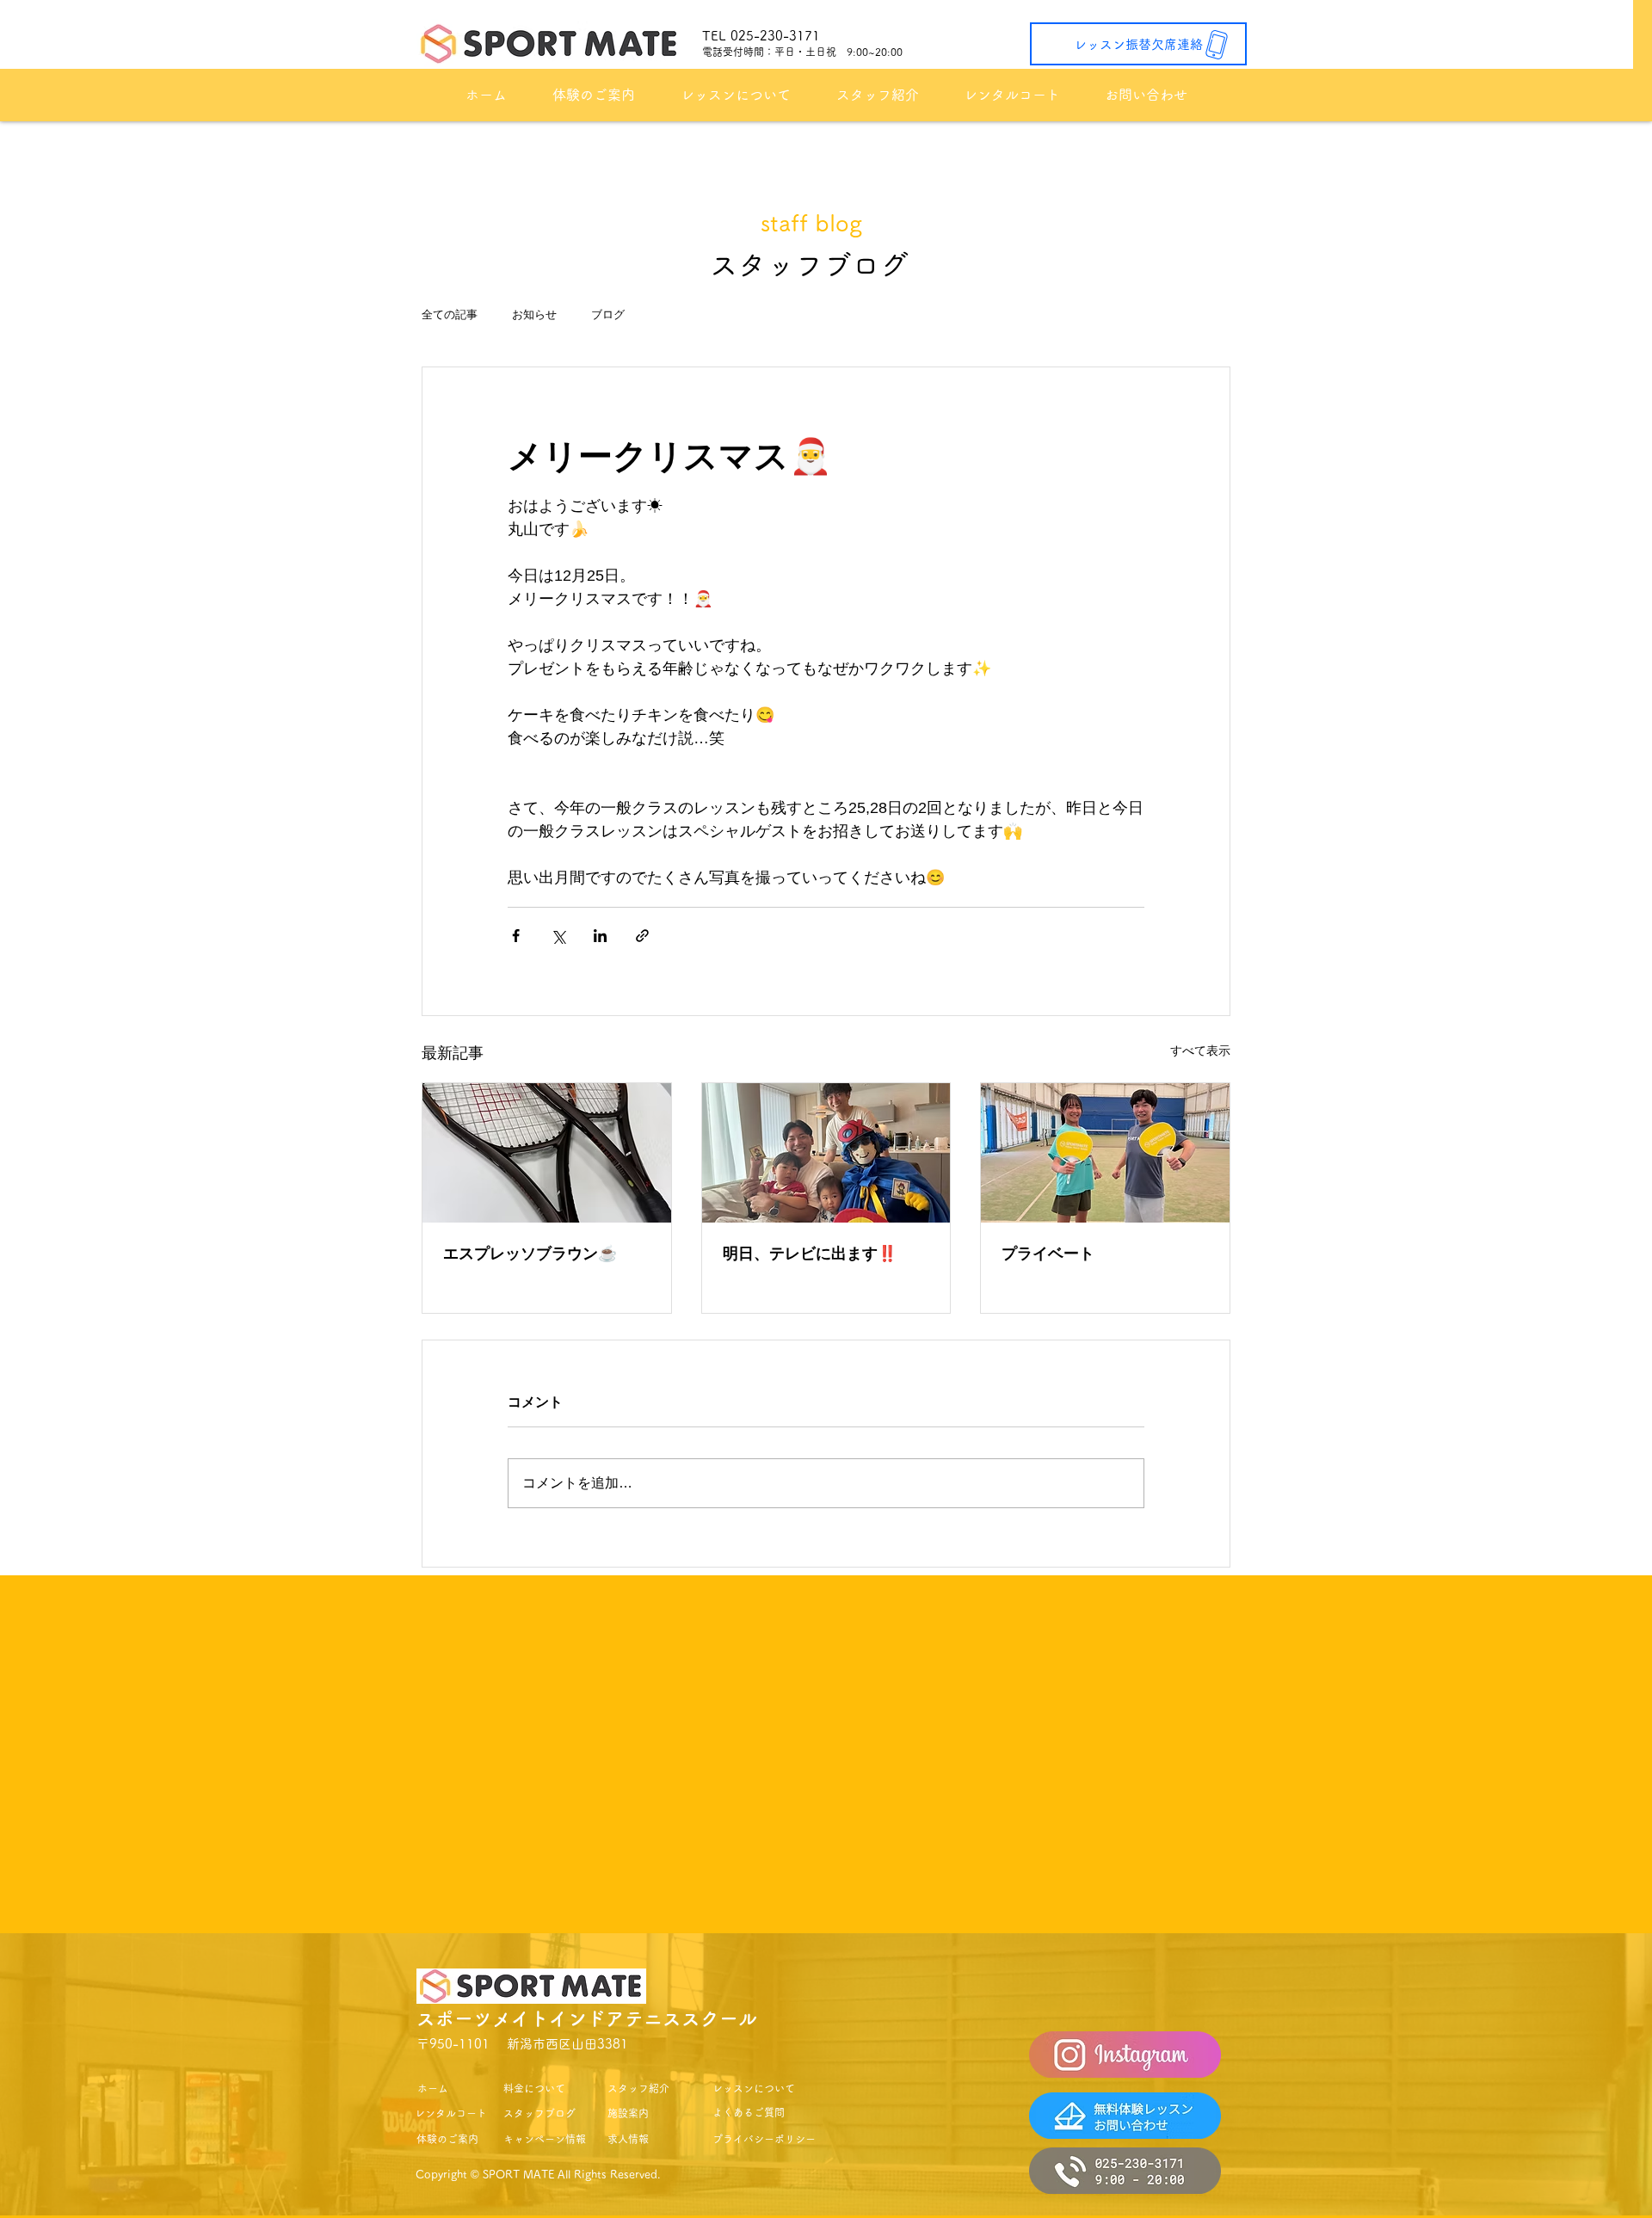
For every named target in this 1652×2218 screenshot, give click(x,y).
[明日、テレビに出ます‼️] (826, 1153)
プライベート (1048, 1254)
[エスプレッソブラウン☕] (547, 1153)
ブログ (608, 314)
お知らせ (534, 314)
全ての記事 (450, 314)
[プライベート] (1105, 1153)
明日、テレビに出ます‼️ (810, 1254)
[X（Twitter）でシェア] (558, 936)
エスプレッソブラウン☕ (530, 1254)
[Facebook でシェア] (516, 936)
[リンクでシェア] (642, 936)
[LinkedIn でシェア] (600, 936)
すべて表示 (1200, 1050)
